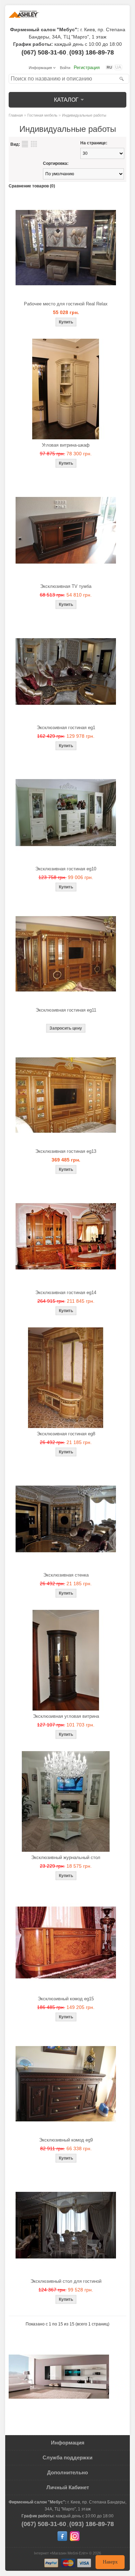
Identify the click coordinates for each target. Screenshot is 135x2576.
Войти (65, 68)
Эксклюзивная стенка (66, 1575)
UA (118, 67)
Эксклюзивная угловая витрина (66, 1716)
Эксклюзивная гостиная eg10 (66, 869)
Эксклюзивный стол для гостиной (66, 2281)
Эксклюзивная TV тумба (66, 586)
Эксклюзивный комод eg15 (66, 1999)
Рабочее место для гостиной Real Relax (66, 304)
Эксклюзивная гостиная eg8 (66, 1434)
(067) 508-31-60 (44, 52)
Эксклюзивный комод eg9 (66, 2140)
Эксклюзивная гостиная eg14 (66, 1293)
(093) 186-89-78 (92, 52)
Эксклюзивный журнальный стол (66, 1857)
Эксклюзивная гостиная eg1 (66, 728)
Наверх (110, 2562)
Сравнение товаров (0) (32, 186)
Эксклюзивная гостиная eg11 (66, 1010)
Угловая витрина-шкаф (66, 445)
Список (25, 144)
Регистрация (87, 67)
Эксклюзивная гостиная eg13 (66, 1151)
